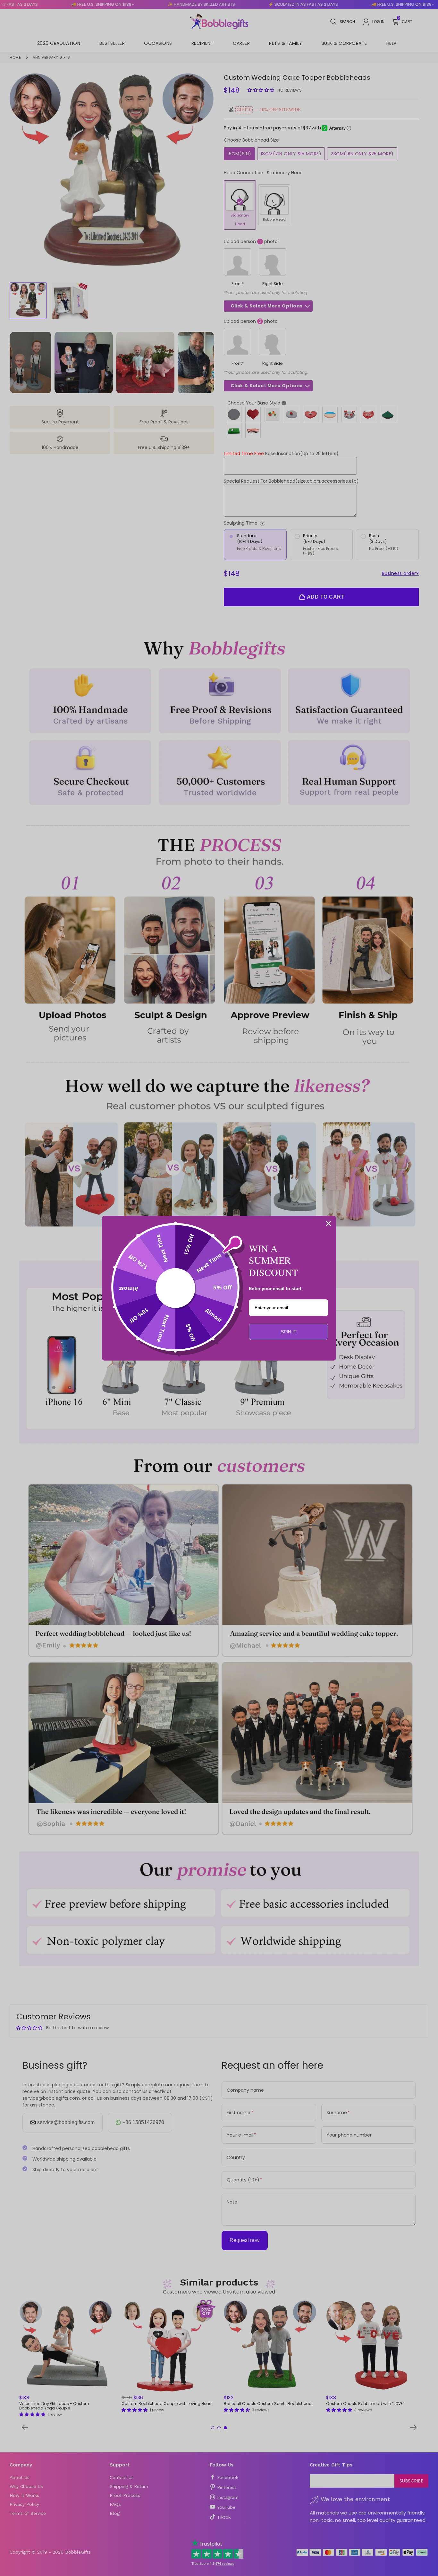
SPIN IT (289, 1332)
